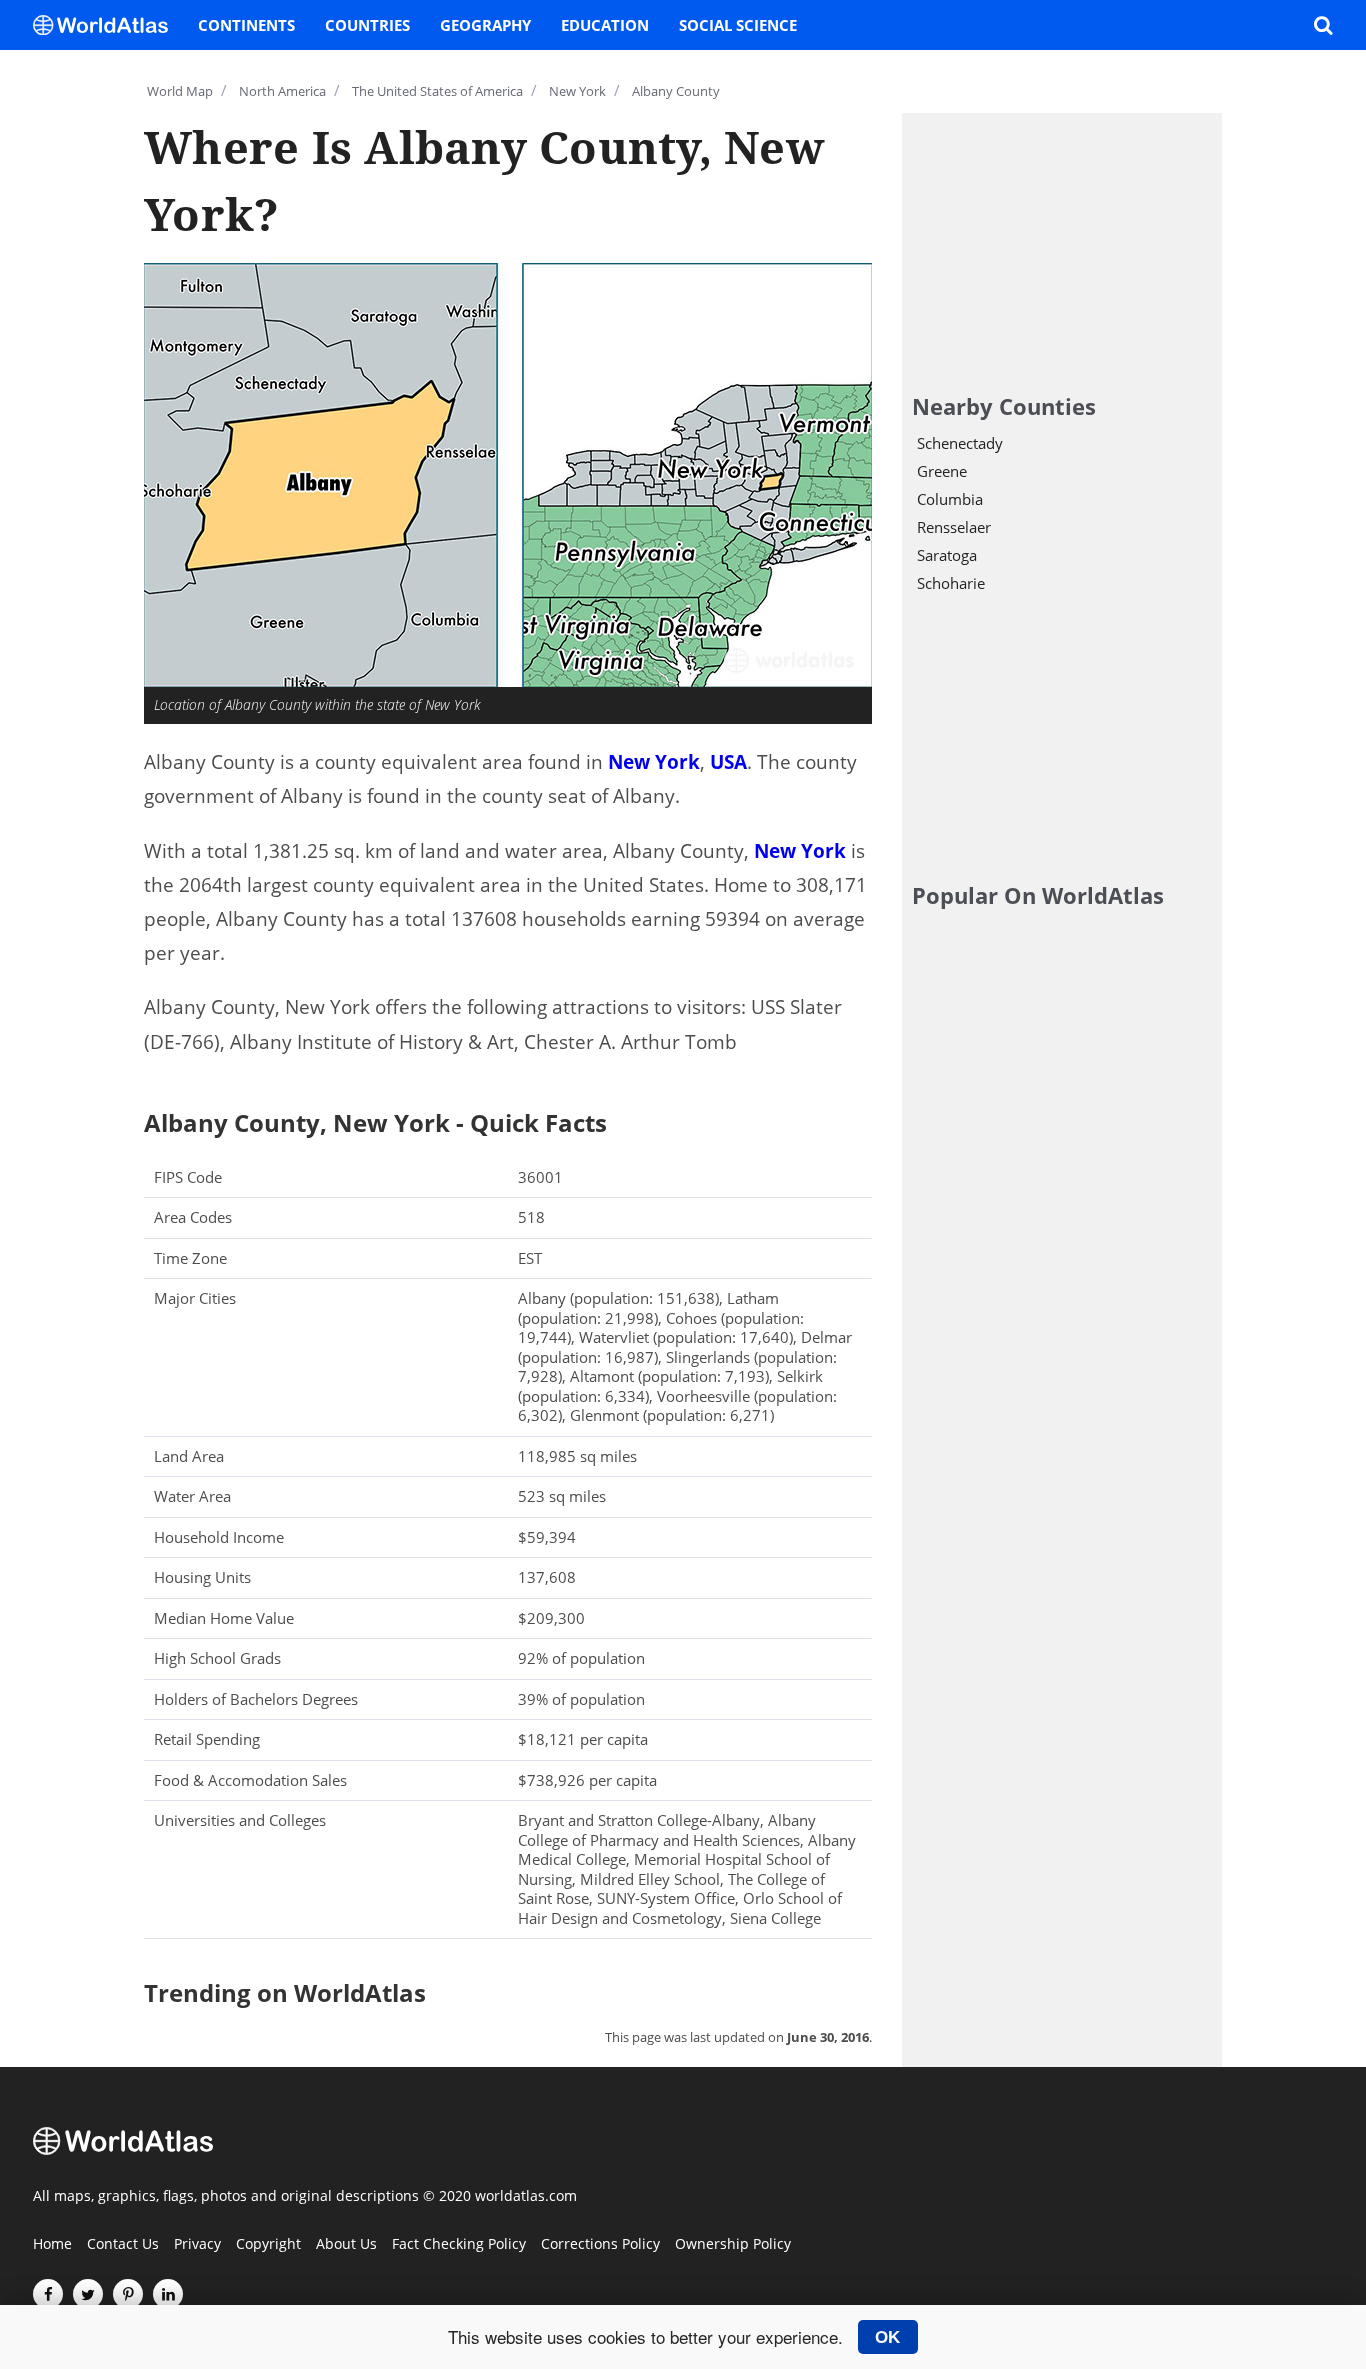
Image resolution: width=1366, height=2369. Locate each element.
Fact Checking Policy (459, 2245)
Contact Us (123, 2245)
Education (605, 25)
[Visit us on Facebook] (48, 2294)
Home (52, 2245)
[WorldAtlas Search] (1323, 25)
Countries (367, 25)
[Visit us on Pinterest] (128, 2294)
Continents (246, 25)
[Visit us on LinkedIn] (168, 2294)
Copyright (268, 2245)
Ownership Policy (733, 2245)
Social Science (738, 25)
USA (728, 762)
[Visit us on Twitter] (88, 2294)
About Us (346, 2245)
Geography (485, 25)
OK (887, 2337)
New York (654, 762)
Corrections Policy (600, 2245)
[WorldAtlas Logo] (108, 25)
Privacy (197, 2245)
